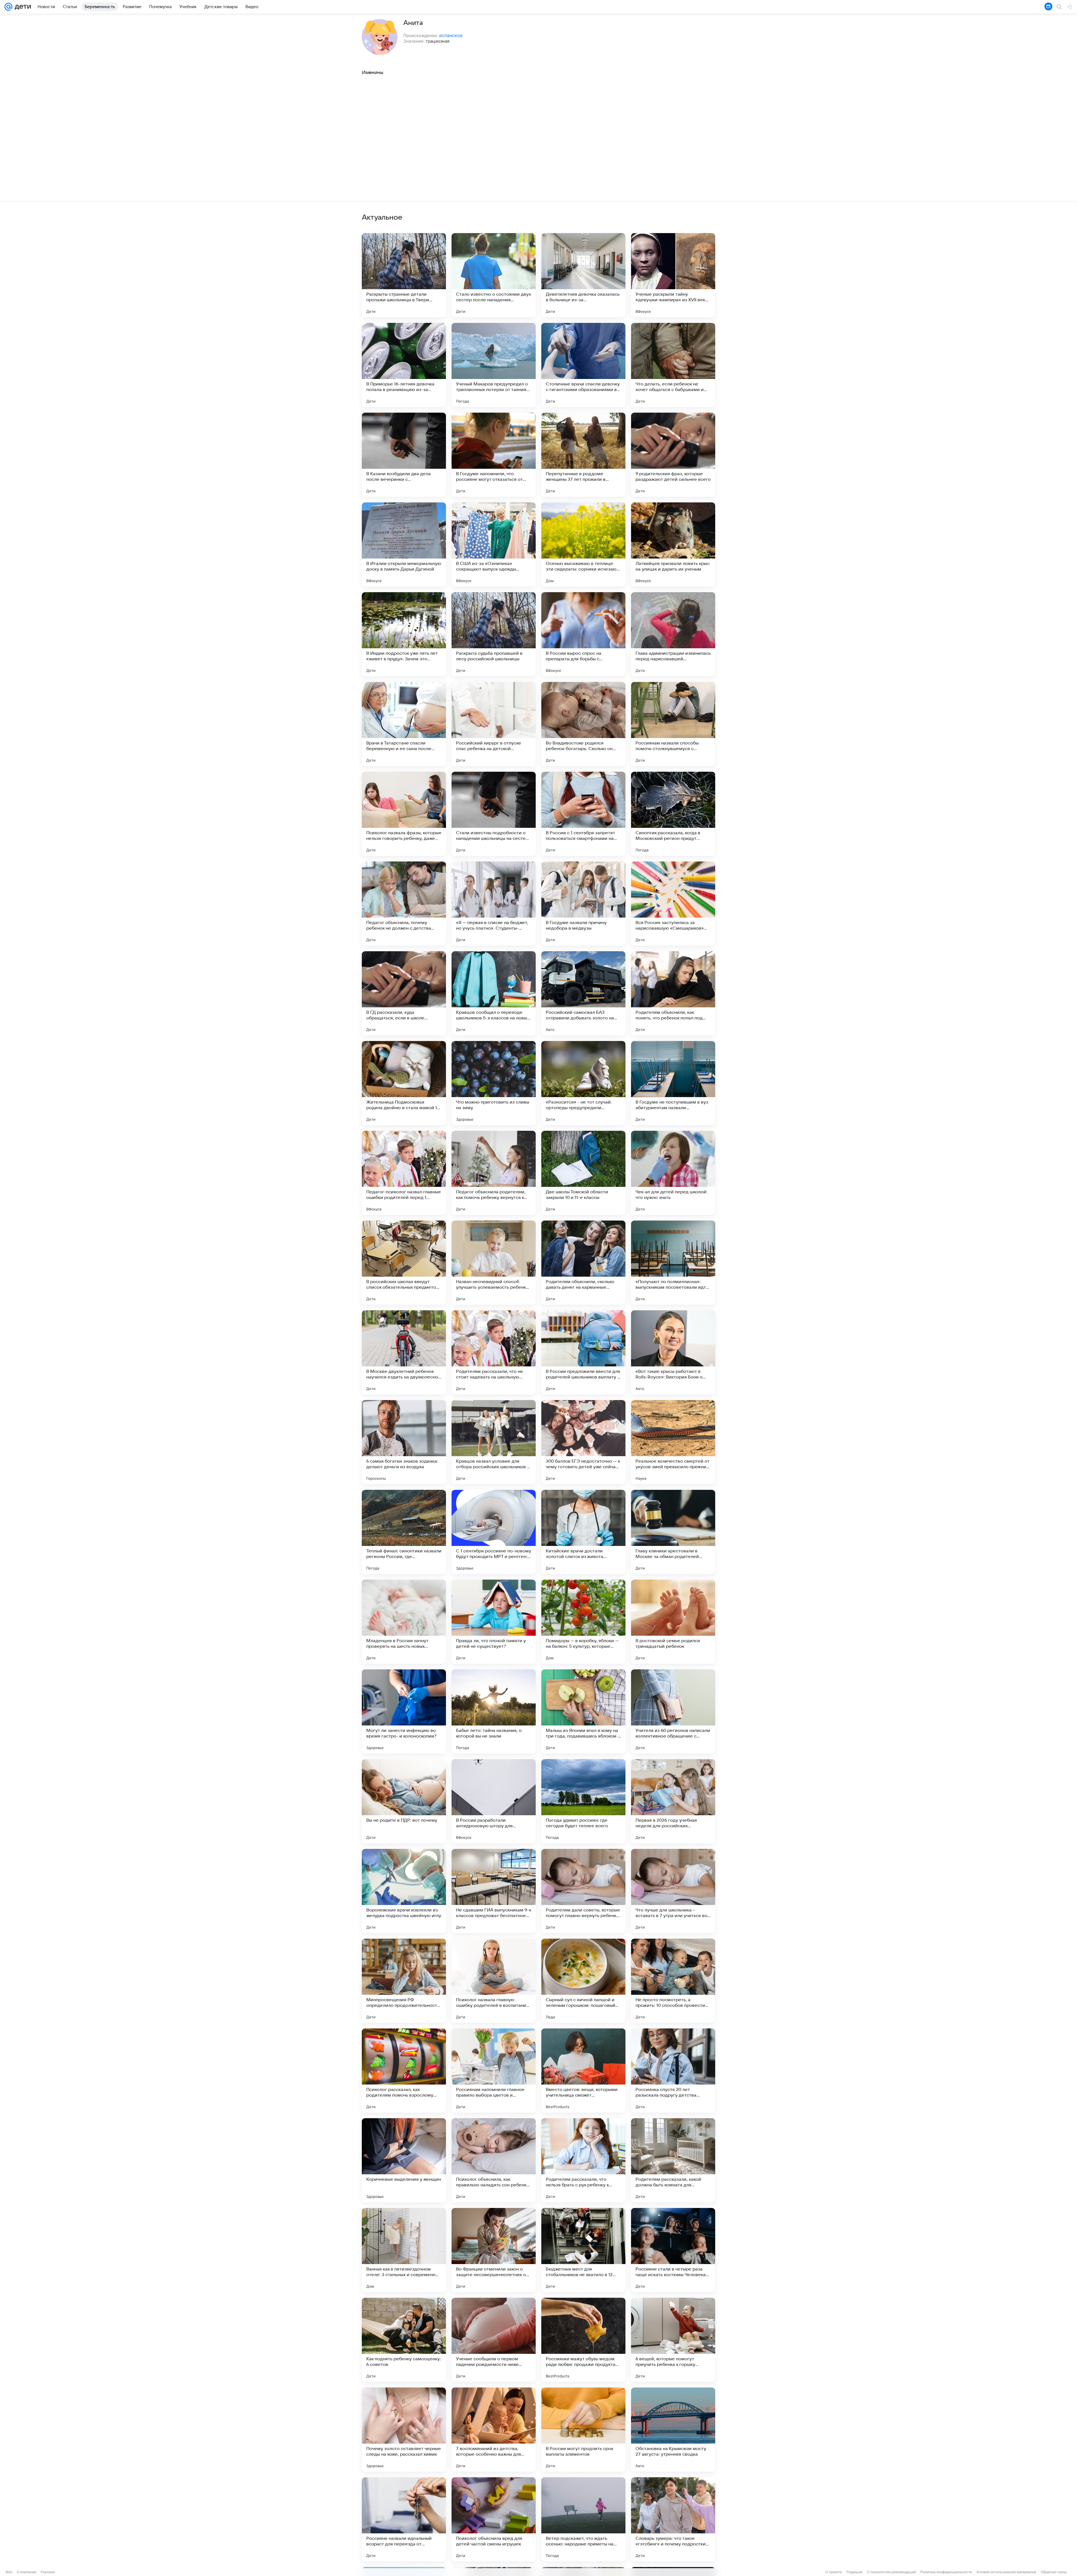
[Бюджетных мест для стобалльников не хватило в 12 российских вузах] (583, 2250)
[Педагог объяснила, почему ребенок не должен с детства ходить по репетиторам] (404, 904)
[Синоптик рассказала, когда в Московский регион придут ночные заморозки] (673, 814)
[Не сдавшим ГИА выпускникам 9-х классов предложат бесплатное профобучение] (494, 1891)
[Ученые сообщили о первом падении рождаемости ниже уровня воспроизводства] (494, 2340)
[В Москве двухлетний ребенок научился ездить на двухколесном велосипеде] (404, 1352)
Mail (9, 2572)
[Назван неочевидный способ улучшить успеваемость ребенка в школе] (494, 1263)
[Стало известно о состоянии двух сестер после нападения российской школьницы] (494, 275)
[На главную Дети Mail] (22, 7)
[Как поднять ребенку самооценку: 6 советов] (404, 2340)
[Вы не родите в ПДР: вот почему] (404, 1801)
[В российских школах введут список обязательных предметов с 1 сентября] (404, 1263)
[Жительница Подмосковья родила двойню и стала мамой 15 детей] (404, 1083)
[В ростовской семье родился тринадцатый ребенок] (673, 1622)
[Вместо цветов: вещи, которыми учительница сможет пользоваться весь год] (583, 2071)
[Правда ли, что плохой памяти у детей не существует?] (494, 1622)
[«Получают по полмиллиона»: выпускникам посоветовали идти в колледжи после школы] (673, 1263)
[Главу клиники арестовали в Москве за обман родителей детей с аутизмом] (673, 1532)
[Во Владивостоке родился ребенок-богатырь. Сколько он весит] (583, 724)
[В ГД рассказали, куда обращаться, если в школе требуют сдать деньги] (404, 993)
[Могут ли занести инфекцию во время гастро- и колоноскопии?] (404, 1711)
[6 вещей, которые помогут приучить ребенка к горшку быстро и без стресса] (673, 2340)
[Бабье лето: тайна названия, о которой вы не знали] (494, 1711)
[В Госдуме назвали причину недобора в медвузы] (583, 904)
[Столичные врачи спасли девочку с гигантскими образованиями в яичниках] (583, 365)
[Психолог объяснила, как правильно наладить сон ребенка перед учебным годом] (494, 2160)
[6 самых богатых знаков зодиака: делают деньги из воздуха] (404, 1442)
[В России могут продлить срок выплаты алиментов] (583, 2430)
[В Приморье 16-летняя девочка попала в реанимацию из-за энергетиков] (404, 365)
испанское (451, 35)
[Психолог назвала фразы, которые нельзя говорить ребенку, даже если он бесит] (404, 814)
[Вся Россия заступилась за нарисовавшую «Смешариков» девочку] (673, 904)
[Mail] (8, 7)
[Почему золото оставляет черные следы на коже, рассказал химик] (404, 2430)
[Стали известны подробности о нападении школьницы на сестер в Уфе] (494, 814)
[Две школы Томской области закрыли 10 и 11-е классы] (583, 1173)
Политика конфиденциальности (946, 2572)
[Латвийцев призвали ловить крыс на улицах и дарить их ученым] (673, 544)
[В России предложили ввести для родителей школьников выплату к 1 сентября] (583, 1352)
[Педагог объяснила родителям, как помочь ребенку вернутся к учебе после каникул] (494, 1173)
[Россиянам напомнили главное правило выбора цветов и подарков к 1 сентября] (494, 2071)
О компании (27, 2572)
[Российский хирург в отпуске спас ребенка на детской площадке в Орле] (494, 724)
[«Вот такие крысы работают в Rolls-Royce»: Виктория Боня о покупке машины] (673, 1352)
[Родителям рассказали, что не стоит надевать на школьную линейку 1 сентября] (494, 1352)
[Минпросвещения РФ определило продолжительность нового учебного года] (404, 1981)
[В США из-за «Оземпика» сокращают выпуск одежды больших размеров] (494, 544)
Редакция (854, 2572)
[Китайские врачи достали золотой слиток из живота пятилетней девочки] (583, 1532)
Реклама (48, 2572)
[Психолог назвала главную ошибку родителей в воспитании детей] (494, 1981)
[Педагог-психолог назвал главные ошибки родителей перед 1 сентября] (404, 1173)
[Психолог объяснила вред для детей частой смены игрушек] (494, 2519)
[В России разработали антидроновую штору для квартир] (494, 1801)
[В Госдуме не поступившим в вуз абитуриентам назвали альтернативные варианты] (673, 1083)
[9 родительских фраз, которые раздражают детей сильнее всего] (673, 455)
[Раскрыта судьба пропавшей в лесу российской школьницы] (494, 634)
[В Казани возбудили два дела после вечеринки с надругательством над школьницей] (404, 455)
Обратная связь (1054, 2572)
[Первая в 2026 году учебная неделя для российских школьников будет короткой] (673, 1801)
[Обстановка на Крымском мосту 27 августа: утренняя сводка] (673, 2430)
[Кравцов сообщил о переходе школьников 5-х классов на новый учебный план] (494, 993)
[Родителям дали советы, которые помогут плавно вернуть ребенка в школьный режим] (583, 1891)
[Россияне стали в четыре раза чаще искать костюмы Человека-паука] (673, 2250)
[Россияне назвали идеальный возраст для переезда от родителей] (404, 2519)
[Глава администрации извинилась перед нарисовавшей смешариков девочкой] (673, 634)
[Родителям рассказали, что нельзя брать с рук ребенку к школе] (583, 2160)
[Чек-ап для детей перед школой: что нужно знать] (673, 1173)
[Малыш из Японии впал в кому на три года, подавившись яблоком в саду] (583, 1711)
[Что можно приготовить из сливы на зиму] (494, 1083)
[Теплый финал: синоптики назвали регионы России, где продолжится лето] (404, 1532)
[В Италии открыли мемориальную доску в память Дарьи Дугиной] (404, 544)
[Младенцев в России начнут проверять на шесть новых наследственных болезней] (404, 1622)
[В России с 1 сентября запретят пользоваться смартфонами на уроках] (583, 814)
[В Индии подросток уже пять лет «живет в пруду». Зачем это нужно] (404, 634)
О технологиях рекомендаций (891, 2572)
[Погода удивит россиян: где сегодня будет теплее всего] (583, 1801)
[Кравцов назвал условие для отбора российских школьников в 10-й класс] (494, 1442)
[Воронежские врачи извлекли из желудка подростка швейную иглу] (404, 1891)
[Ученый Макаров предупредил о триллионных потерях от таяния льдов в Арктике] (494, 365)
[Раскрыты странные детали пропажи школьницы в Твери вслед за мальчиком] (404, 275)
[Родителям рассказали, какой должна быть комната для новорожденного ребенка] (673, 2160)
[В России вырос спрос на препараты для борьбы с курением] (583, 634)
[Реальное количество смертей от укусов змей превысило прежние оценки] (673, 1442)
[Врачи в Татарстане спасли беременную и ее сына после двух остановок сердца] (404, 724)
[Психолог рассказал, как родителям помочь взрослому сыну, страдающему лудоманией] (404, 2071)
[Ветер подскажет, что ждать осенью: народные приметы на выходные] (583, 2519)
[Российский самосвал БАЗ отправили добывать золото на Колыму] (583, 993)
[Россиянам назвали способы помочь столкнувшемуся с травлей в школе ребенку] (673, 724)
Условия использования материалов (1006, 2572)
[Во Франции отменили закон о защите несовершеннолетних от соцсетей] (494, 2250)
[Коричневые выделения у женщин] (404, 2160)
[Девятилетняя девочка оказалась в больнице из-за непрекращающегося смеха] (583, 275)
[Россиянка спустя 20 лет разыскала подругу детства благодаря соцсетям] (673, 2071)
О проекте (834, 2572)
